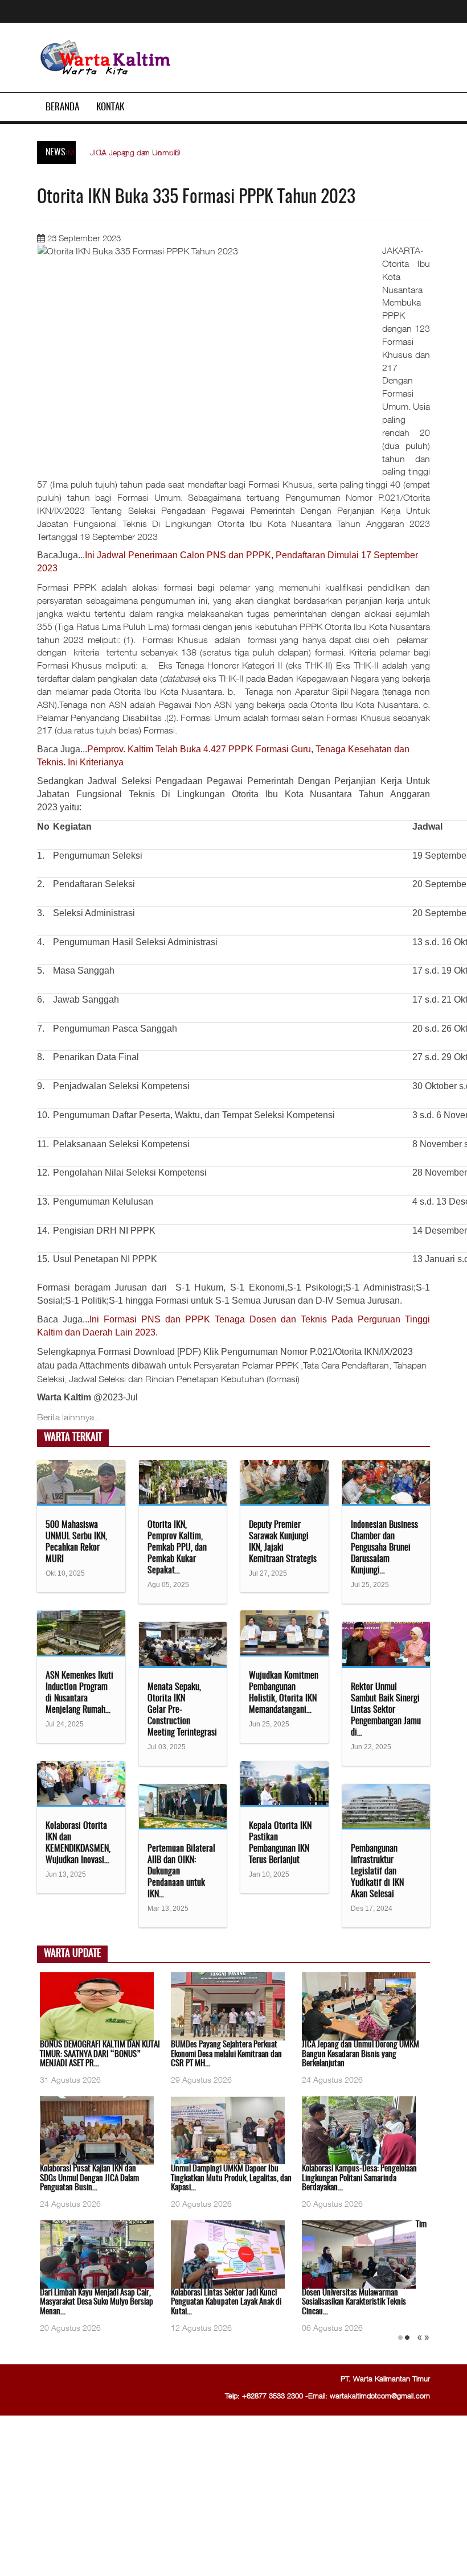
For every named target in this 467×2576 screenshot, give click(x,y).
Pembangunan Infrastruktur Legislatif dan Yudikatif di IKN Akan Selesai (377, 1872)
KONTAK (110, 107)
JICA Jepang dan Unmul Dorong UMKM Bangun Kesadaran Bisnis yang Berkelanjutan (361, 2054)
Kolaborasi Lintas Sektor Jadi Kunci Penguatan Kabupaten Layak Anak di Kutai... (226, 2302)
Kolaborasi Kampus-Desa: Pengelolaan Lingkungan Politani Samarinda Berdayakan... (359, 2178)
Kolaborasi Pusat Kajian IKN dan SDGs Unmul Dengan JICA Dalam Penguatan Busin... (89, 2178)
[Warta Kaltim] (106, 58)
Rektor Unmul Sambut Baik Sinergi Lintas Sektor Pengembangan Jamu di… (386, 1710)
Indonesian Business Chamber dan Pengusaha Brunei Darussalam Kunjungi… (384, 1548)
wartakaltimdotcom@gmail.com (380, 2396)
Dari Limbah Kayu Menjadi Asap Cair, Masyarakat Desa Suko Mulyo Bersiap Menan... (97, 2302)
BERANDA (62, 107)
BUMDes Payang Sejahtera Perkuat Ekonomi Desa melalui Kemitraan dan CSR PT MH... (226, 2054)
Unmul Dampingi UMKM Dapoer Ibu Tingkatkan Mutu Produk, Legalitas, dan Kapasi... (231, 2178)
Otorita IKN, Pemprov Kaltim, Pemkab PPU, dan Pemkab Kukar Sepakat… (177, 1548)
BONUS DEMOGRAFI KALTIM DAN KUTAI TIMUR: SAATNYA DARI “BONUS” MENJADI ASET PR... (100, 2054)
